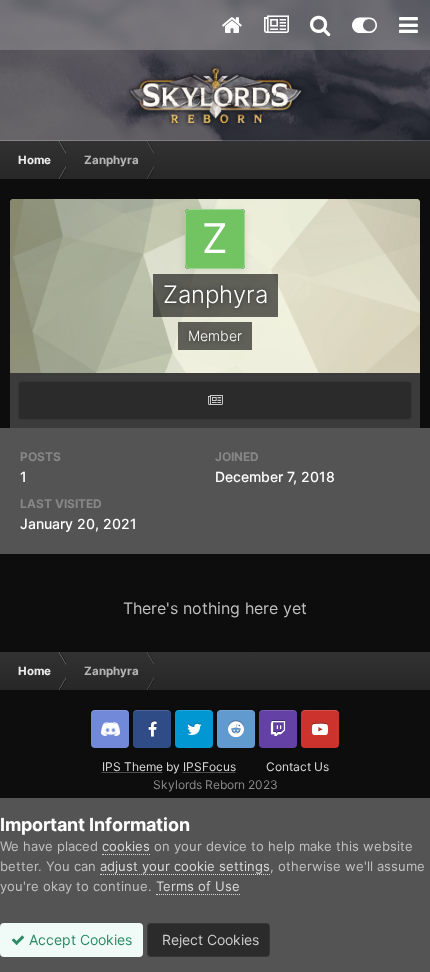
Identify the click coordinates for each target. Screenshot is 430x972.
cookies (126, 846)
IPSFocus (209, 766)
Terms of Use (198, 886)
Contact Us (297, 766)
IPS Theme (132, 766)
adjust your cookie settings (185, 866)
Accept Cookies (78, 939)
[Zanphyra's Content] (215, 400)
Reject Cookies (208, 939)
